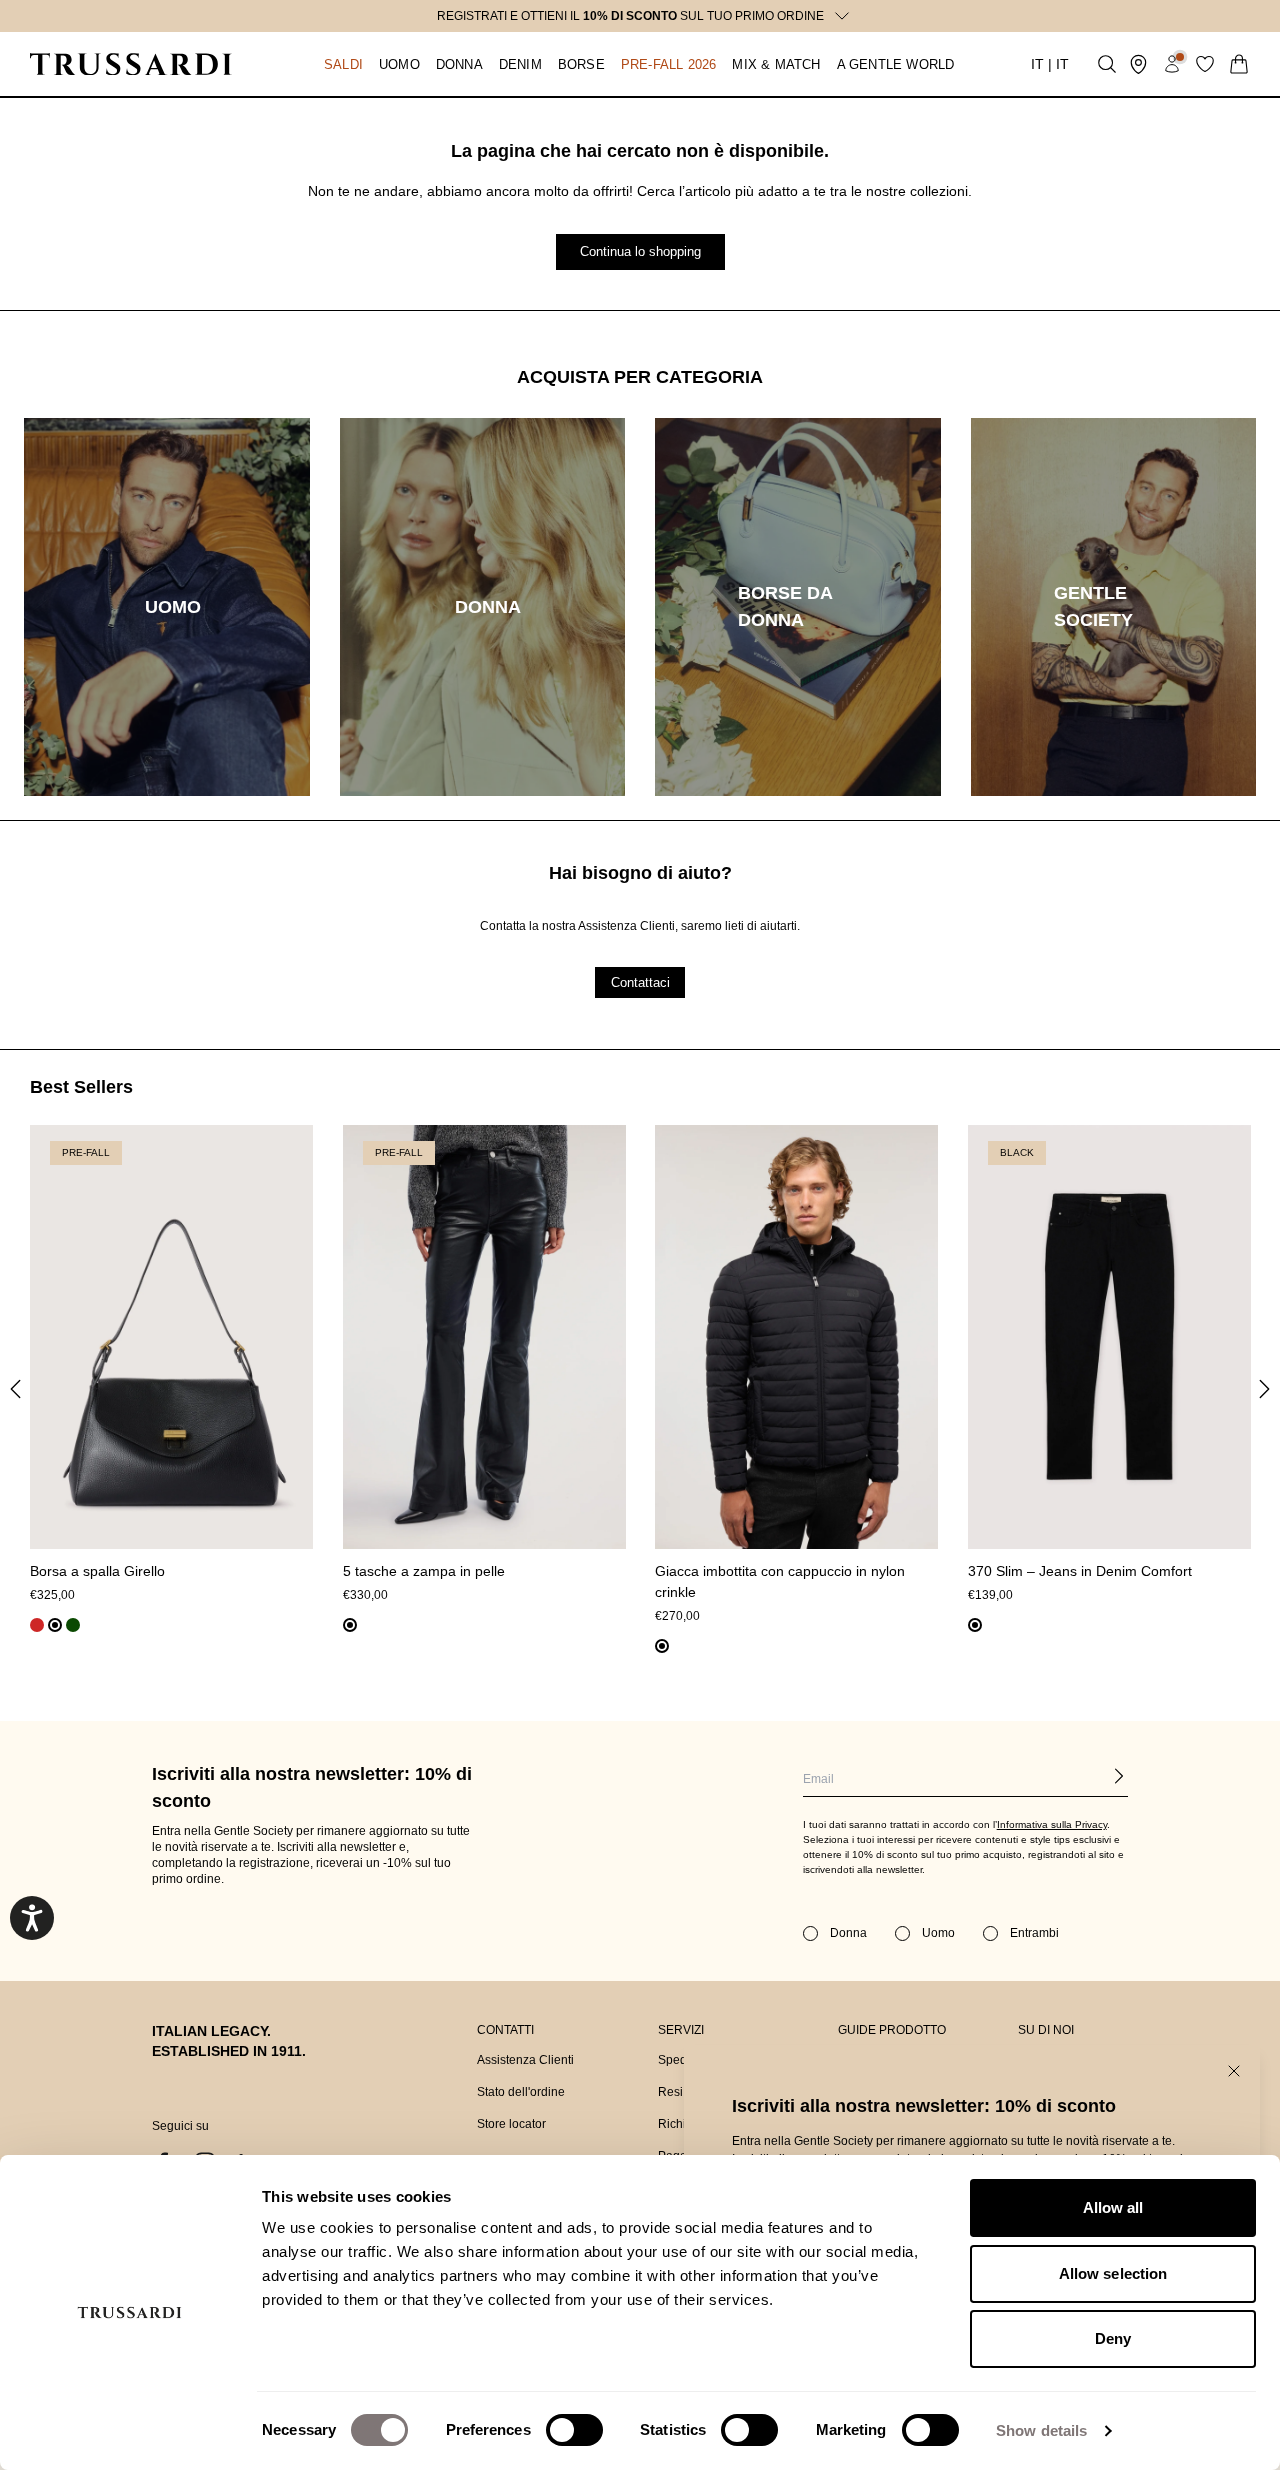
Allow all (1113, 2207)
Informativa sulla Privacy (1052, 1824)
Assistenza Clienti (525, 2060)
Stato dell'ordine (521, 2092)
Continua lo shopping (640, 251)
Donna (848, 1933)
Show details (1041, 2430)
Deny (1113, 2338)
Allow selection (1113, 2273)
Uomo (938, 1933)
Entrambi (1034, 1933)
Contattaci (640, 981)
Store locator (511, 2124)
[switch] (574, 2430)
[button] (323, 64)
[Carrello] (1239, 64)
